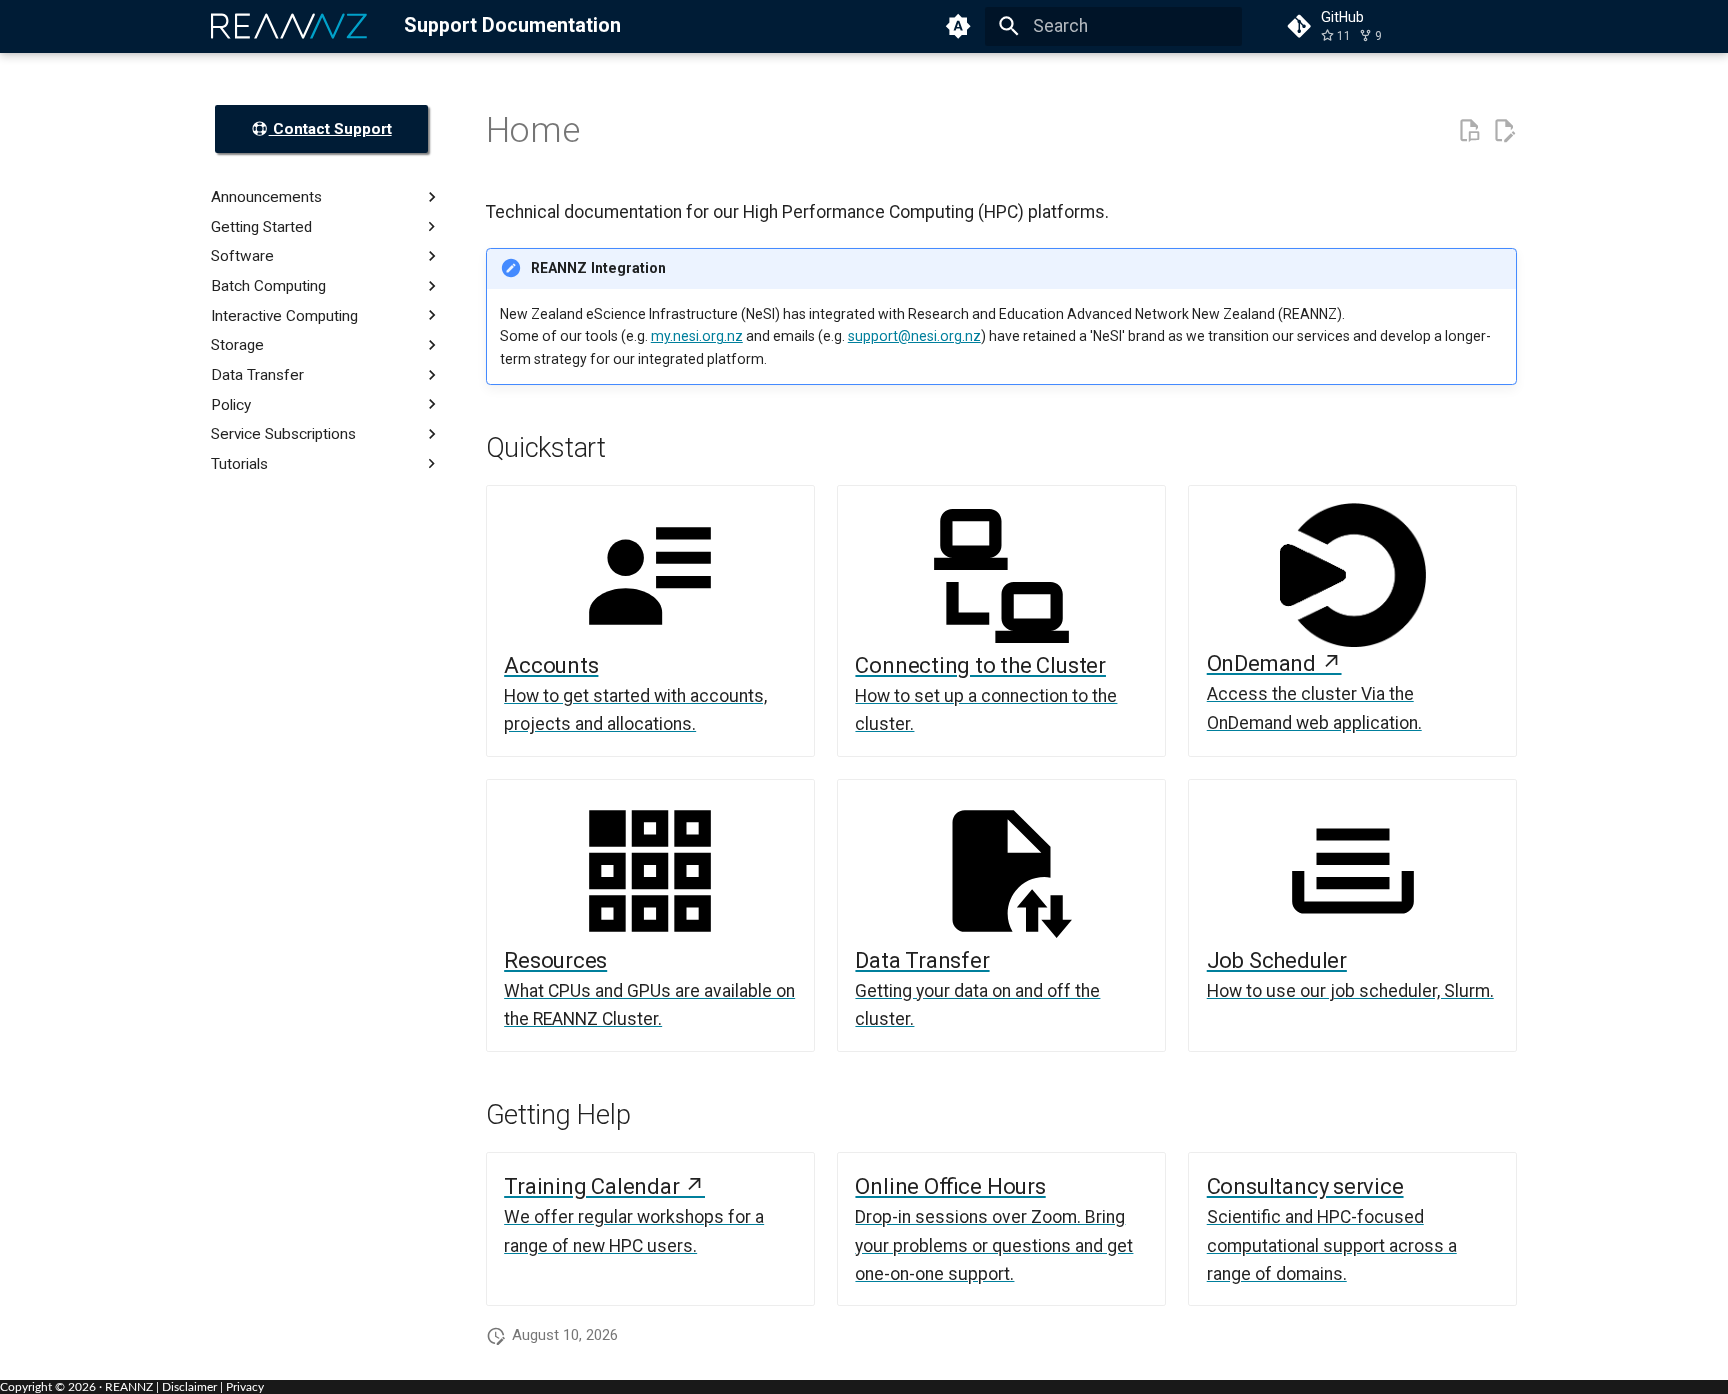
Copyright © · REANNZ (76, 1387)
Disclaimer (189, 1387)
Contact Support (330, 129)
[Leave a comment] (1469, 131)
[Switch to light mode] (959, 26)
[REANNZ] (290, 26)
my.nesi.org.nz (697, 336)
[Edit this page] (1504, 131)
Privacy (245, 1387)
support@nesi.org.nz (914, 336)
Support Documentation (512, 25)
